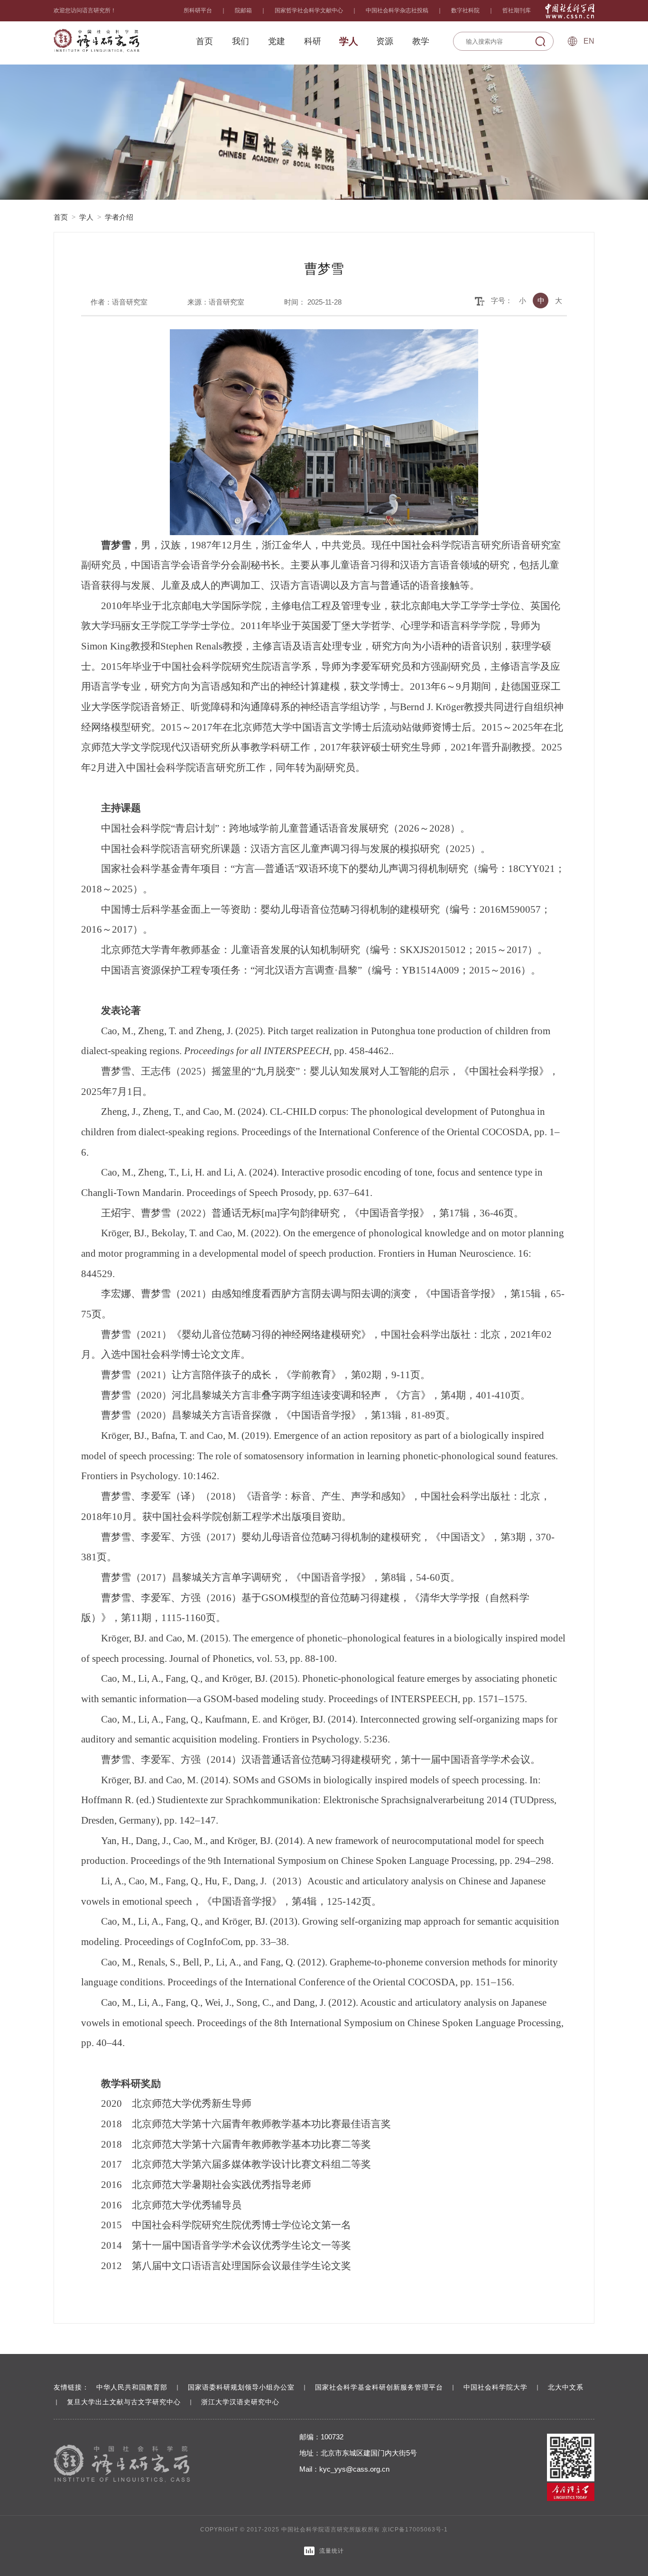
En (589, 41)
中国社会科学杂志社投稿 (397, 10)
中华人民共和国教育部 (132, 2387)
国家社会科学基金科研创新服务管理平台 (379, 2387)
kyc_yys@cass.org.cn (354, 2469)
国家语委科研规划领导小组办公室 (241, 2387)
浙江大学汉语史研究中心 (240, 2402)
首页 (61, 217)
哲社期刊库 (517, 10)
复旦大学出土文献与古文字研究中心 (124, 2402)
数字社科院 (465, 10)
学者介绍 (119, 217)
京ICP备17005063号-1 (415, 2530)
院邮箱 (243, 10)
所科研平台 (198, 10)
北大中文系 (566, 2387)
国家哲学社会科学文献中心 (309, 10)
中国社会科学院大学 (495, 2387)
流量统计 (332, 2551)
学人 (86, 217)
